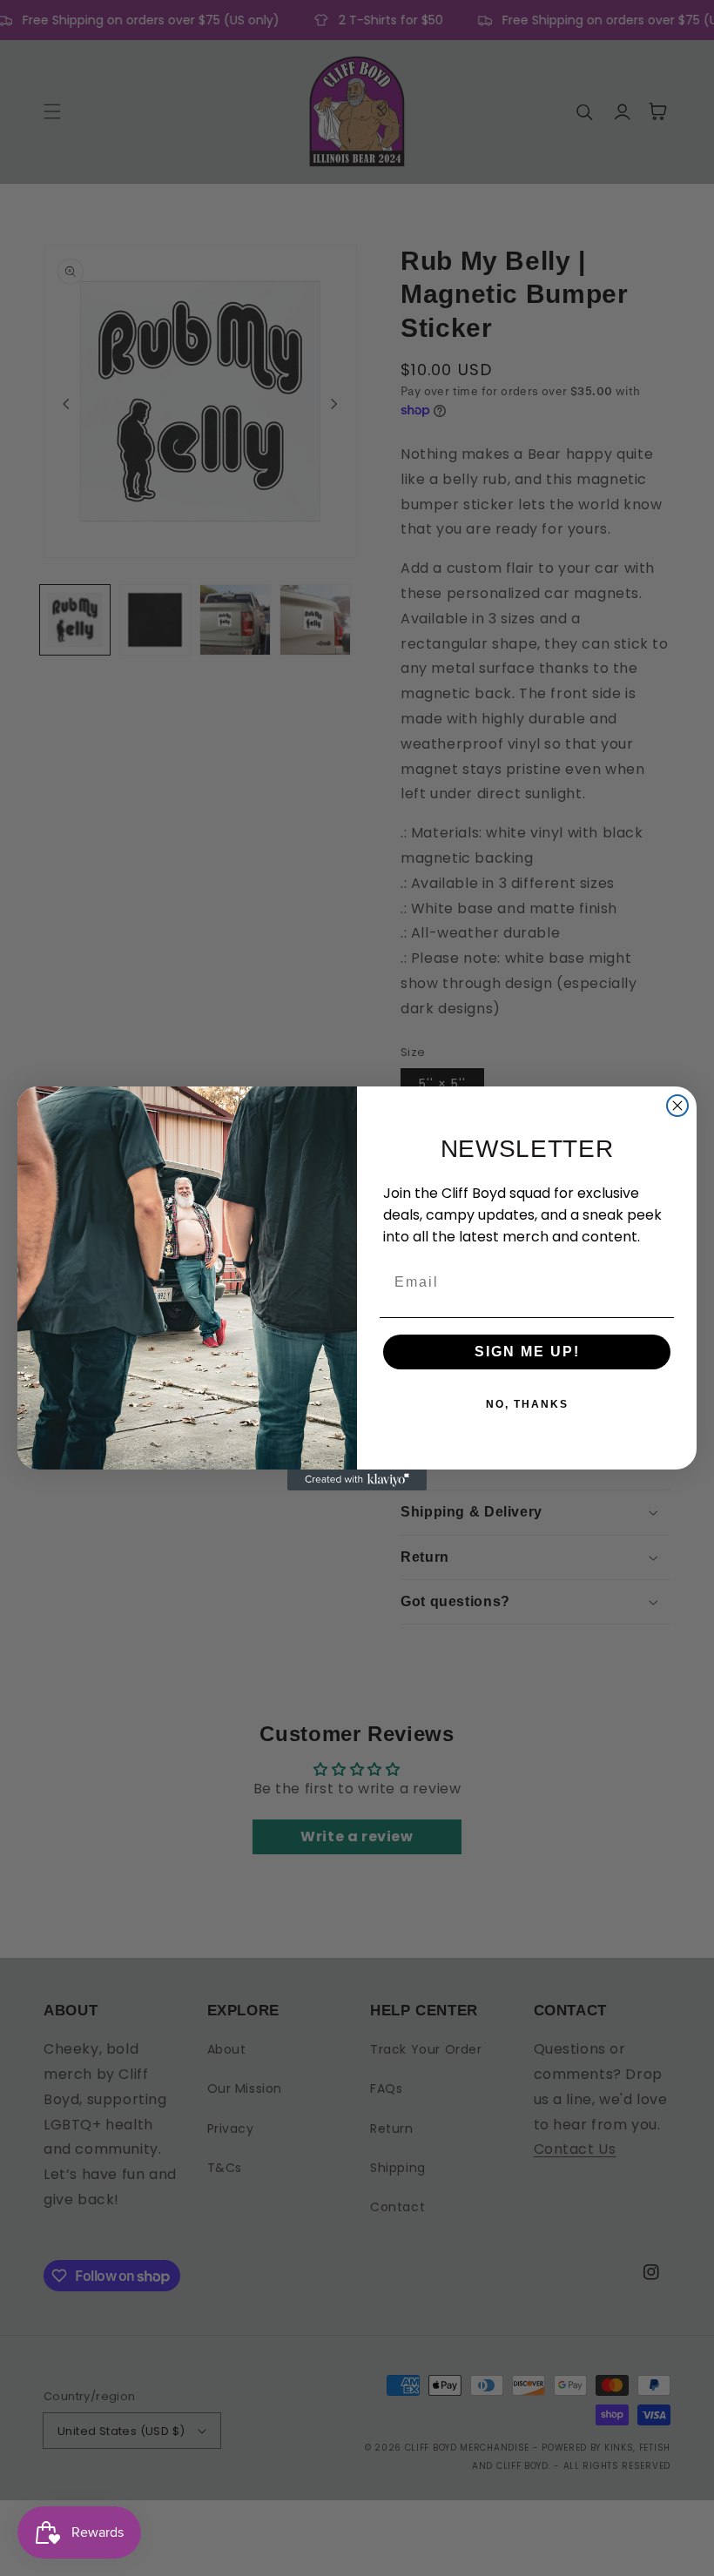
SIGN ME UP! (527, 1352)
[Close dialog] (677, 1106)
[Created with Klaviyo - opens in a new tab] (357, 1480)
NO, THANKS (527, 1404)
